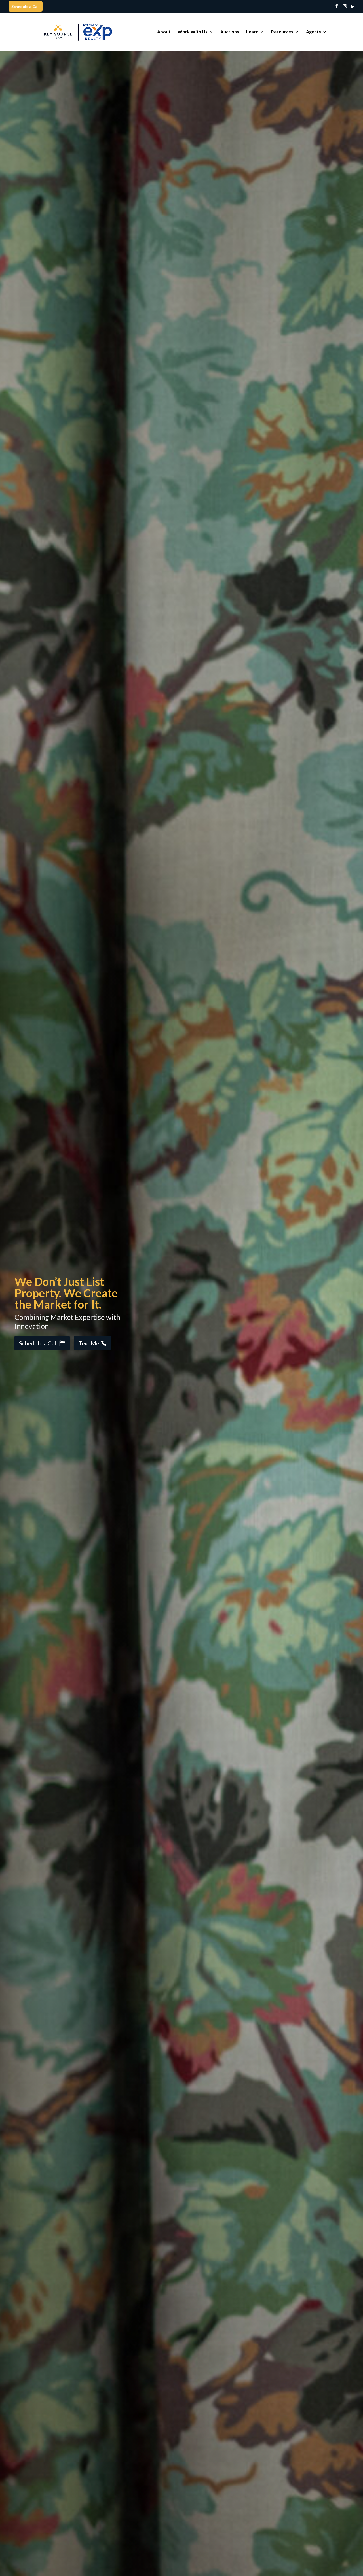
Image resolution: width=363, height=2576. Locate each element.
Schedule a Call (26, 6)
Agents (314, 32)
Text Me (89, 1343)
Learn (252, 32)
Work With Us (193, 32)
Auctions (230, 32)
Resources (282, 32)
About (164, 32)
